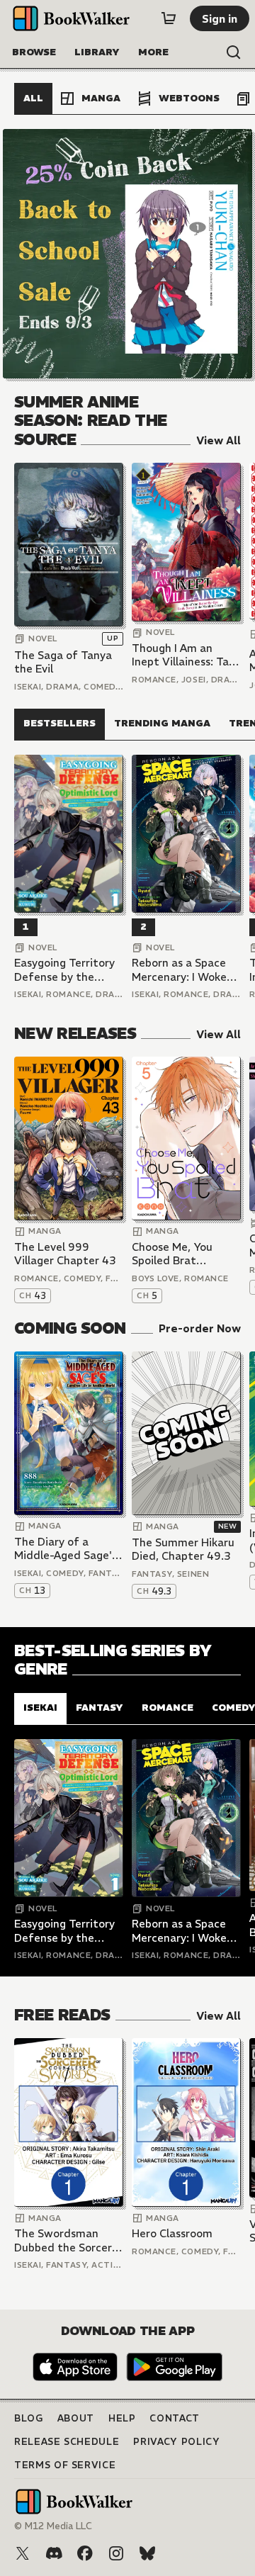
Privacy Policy (176, 2442)
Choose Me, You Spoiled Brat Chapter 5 (172, 1254)
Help (122, 2418)
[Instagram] (116, 2553)
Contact (175, 2418)
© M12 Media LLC (53, 2526)
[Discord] (54, 2553)
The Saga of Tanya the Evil (63, 662)
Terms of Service (65, 2465)
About (76, 2418)
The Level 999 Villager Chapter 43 (65, 1254)
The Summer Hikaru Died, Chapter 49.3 (183, 1549)
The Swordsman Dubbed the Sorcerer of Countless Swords (68, 2240)
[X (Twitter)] (23, 2553)
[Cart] (169, 18)
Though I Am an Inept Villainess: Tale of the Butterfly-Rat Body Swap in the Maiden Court (186, 655)
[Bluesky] (147, 2553)
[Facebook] (85, 2553)
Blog (29, 2418)
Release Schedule (67, 2442)
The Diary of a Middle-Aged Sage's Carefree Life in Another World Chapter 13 (66, 1549)
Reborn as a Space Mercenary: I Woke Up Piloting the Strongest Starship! (182, 970)
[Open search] (234, 52)
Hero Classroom (172, 2233)
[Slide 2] (127, 254)
